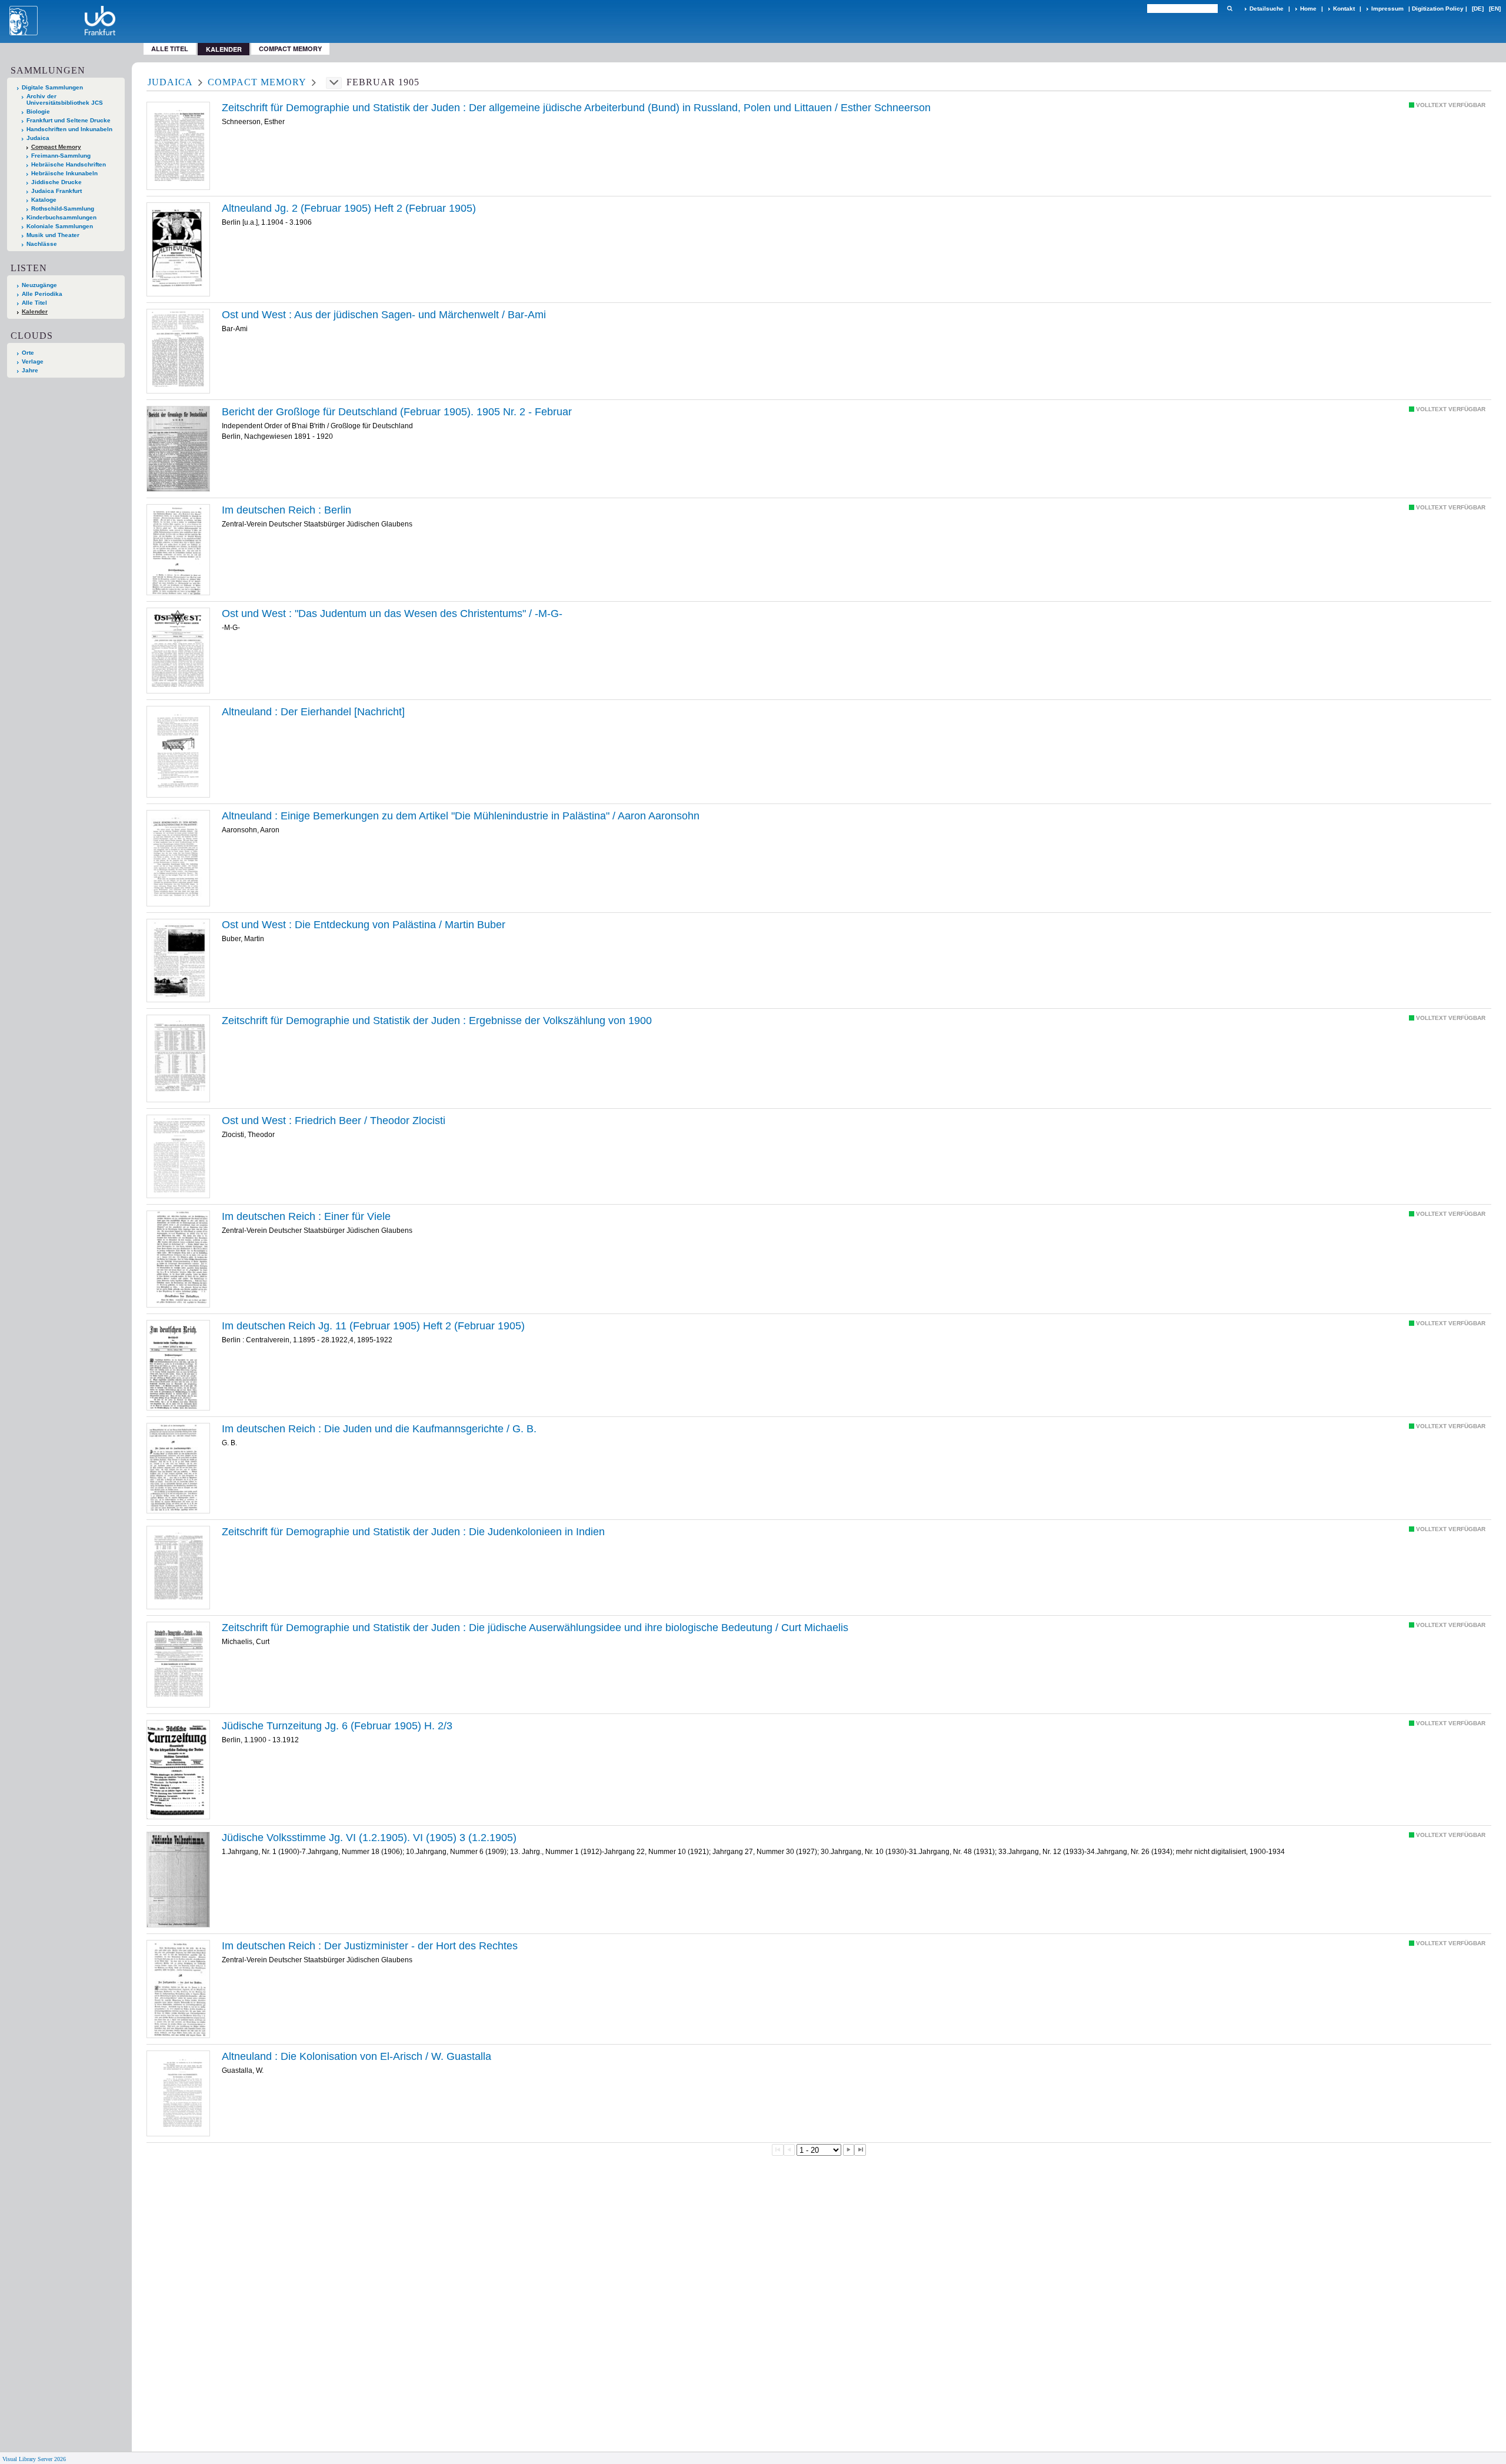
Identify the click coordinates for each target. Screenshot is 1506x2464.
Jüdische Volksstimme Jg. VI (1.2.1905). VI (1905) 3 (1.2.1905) (369, 1838)
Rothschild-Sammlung (63, 209)
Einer (306, 1216)
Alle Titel (170, 49)
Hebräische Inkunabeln (64, 173)
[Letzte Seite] (860, 2150)
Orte (28, 353)
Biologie (38, 111)
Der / (576, 108)
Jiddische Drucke (56, 182)
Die (413, 1532)
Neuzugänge (39, 285)
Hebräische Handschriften (69, 164)
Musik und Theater (53, 235)
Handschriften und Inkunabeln (69, 129)
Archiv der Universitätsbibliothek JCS (65, 99)
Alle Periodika (42, 294)
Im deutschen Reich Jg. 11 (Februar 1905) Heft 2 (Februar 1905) (373, 1326)
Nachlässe (42, 244)
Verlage (33, 361)
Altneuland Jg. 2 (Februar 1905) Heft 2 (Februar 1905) (349, 208)
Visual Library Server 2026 (34, 2459)
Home (1308, 9)
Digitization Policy (1438, 9)
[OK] (1230, 9)
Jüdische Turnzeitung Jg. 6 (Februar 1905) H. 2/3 (337, 1726)
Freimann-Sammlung (61, 156)
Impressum (1387, 9)
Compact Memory (290, 49)
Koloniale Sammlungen (60, 226)
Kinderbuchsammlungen (61, 217)
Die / (364, 925)
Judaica (38, 138)
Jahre (30, 370)
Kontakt (1344, 9)
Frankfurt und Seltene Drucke (69, 120)
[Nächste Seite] (849, 2150)
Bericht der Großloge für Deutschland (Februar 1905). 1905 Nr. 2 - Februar (397, 412)
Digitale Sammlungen (52, 87)
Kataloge (44, 200)
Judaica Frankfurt (56, 191)
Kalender (35, 311)
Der (313, 712)
